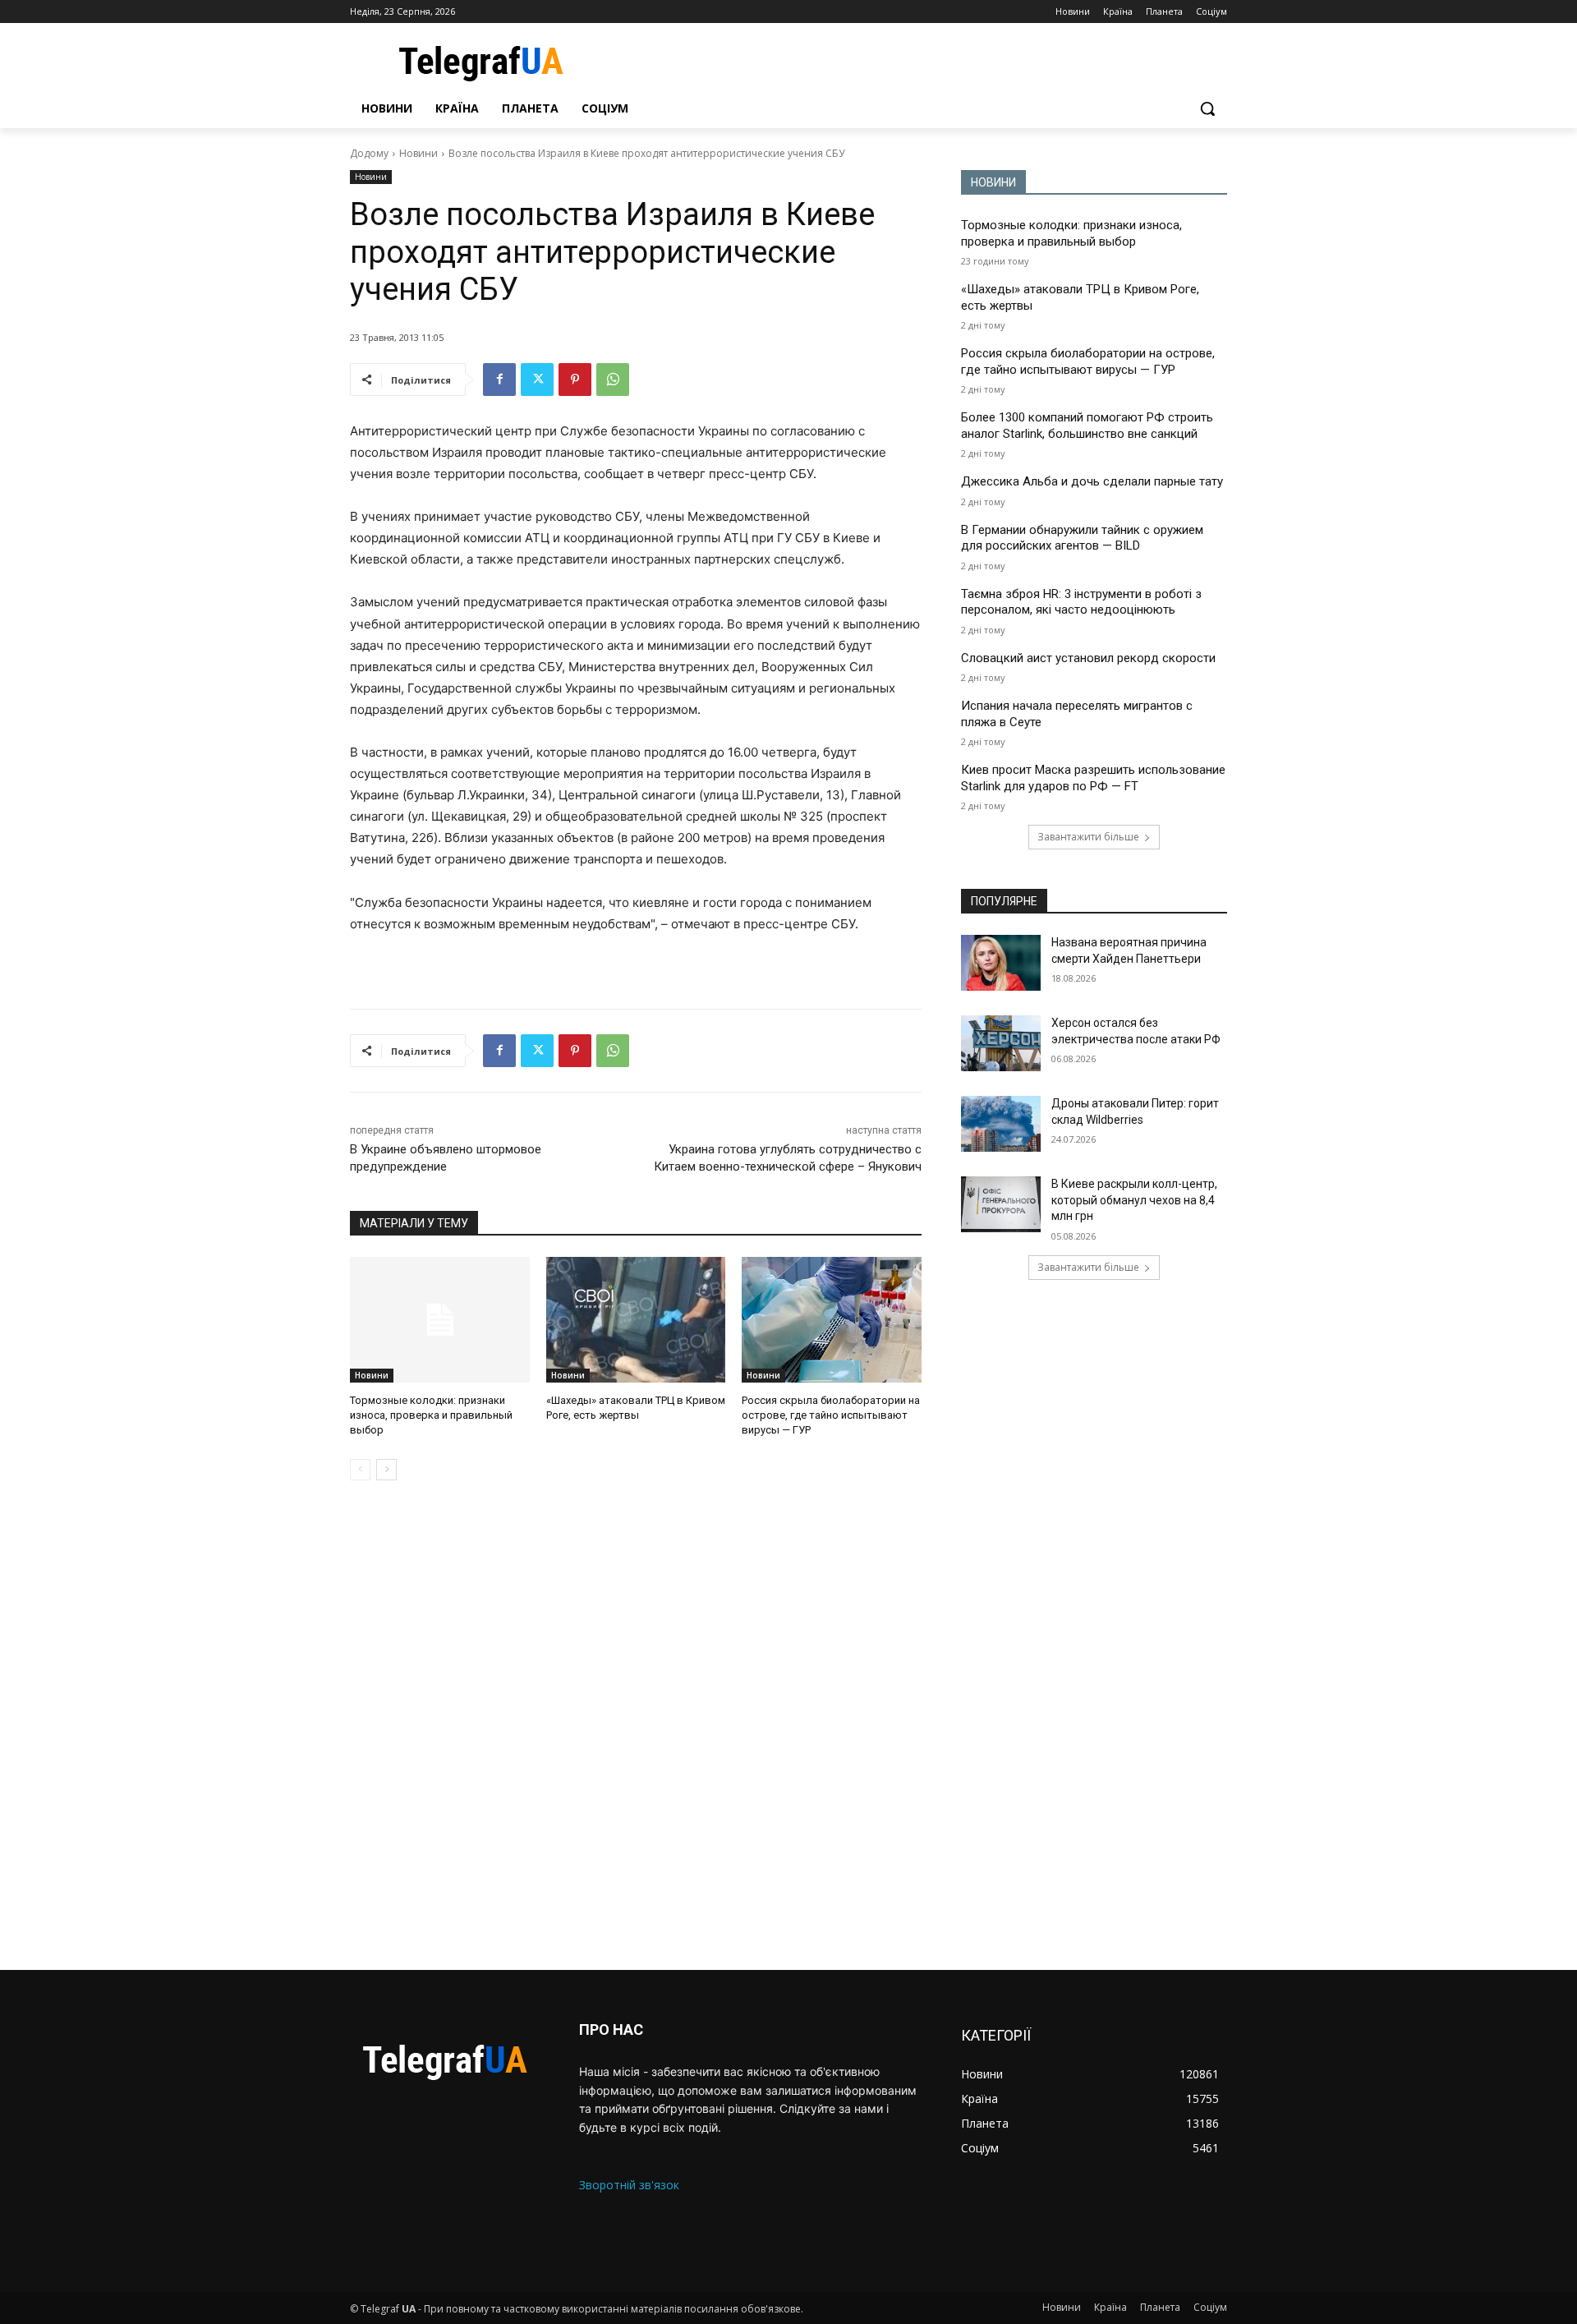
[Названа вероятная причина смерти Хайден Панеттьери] (1001, 963)
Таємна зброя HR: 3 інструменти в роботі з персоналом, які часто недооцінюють (1081, 602)
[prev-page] (360, 1470)
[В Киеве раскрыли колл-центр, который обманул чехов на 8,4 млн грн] (1001, 1204)
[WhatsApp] (613, 380)
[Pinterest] (575, 380)
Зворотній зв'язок (629, 2185)
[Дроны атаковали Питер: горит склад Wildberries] (1001, 1124)
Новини (418, 153)
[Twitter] (537, 380)
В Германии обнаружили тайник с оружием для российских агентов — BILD (1082, 538)
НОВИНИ (993, 182)
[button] (1207, 108)
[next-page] (386, 1470)
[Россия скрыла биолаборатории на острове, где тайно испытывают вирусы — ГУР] (832, 1320)
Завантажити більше (1088, 837)
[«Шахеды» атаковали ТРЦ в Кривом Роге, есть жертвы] (636, 1320)
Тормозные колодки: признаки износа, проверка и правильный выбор (431, 1415)
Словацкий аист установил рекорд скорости (1088, 658)
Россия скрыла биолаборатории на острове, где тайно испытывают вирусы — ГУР (831, 1415)
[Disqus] (636, 1725)
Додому (369, 153)
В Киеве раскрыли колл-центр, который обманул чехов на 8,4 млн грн (1134, 1200)
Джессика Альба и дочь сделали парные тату (1092, 481)
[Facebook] (499, 380)
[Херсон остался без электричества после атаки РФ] (1001, 1043)
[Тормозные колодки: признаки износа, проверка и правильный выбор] (440, 1320)
